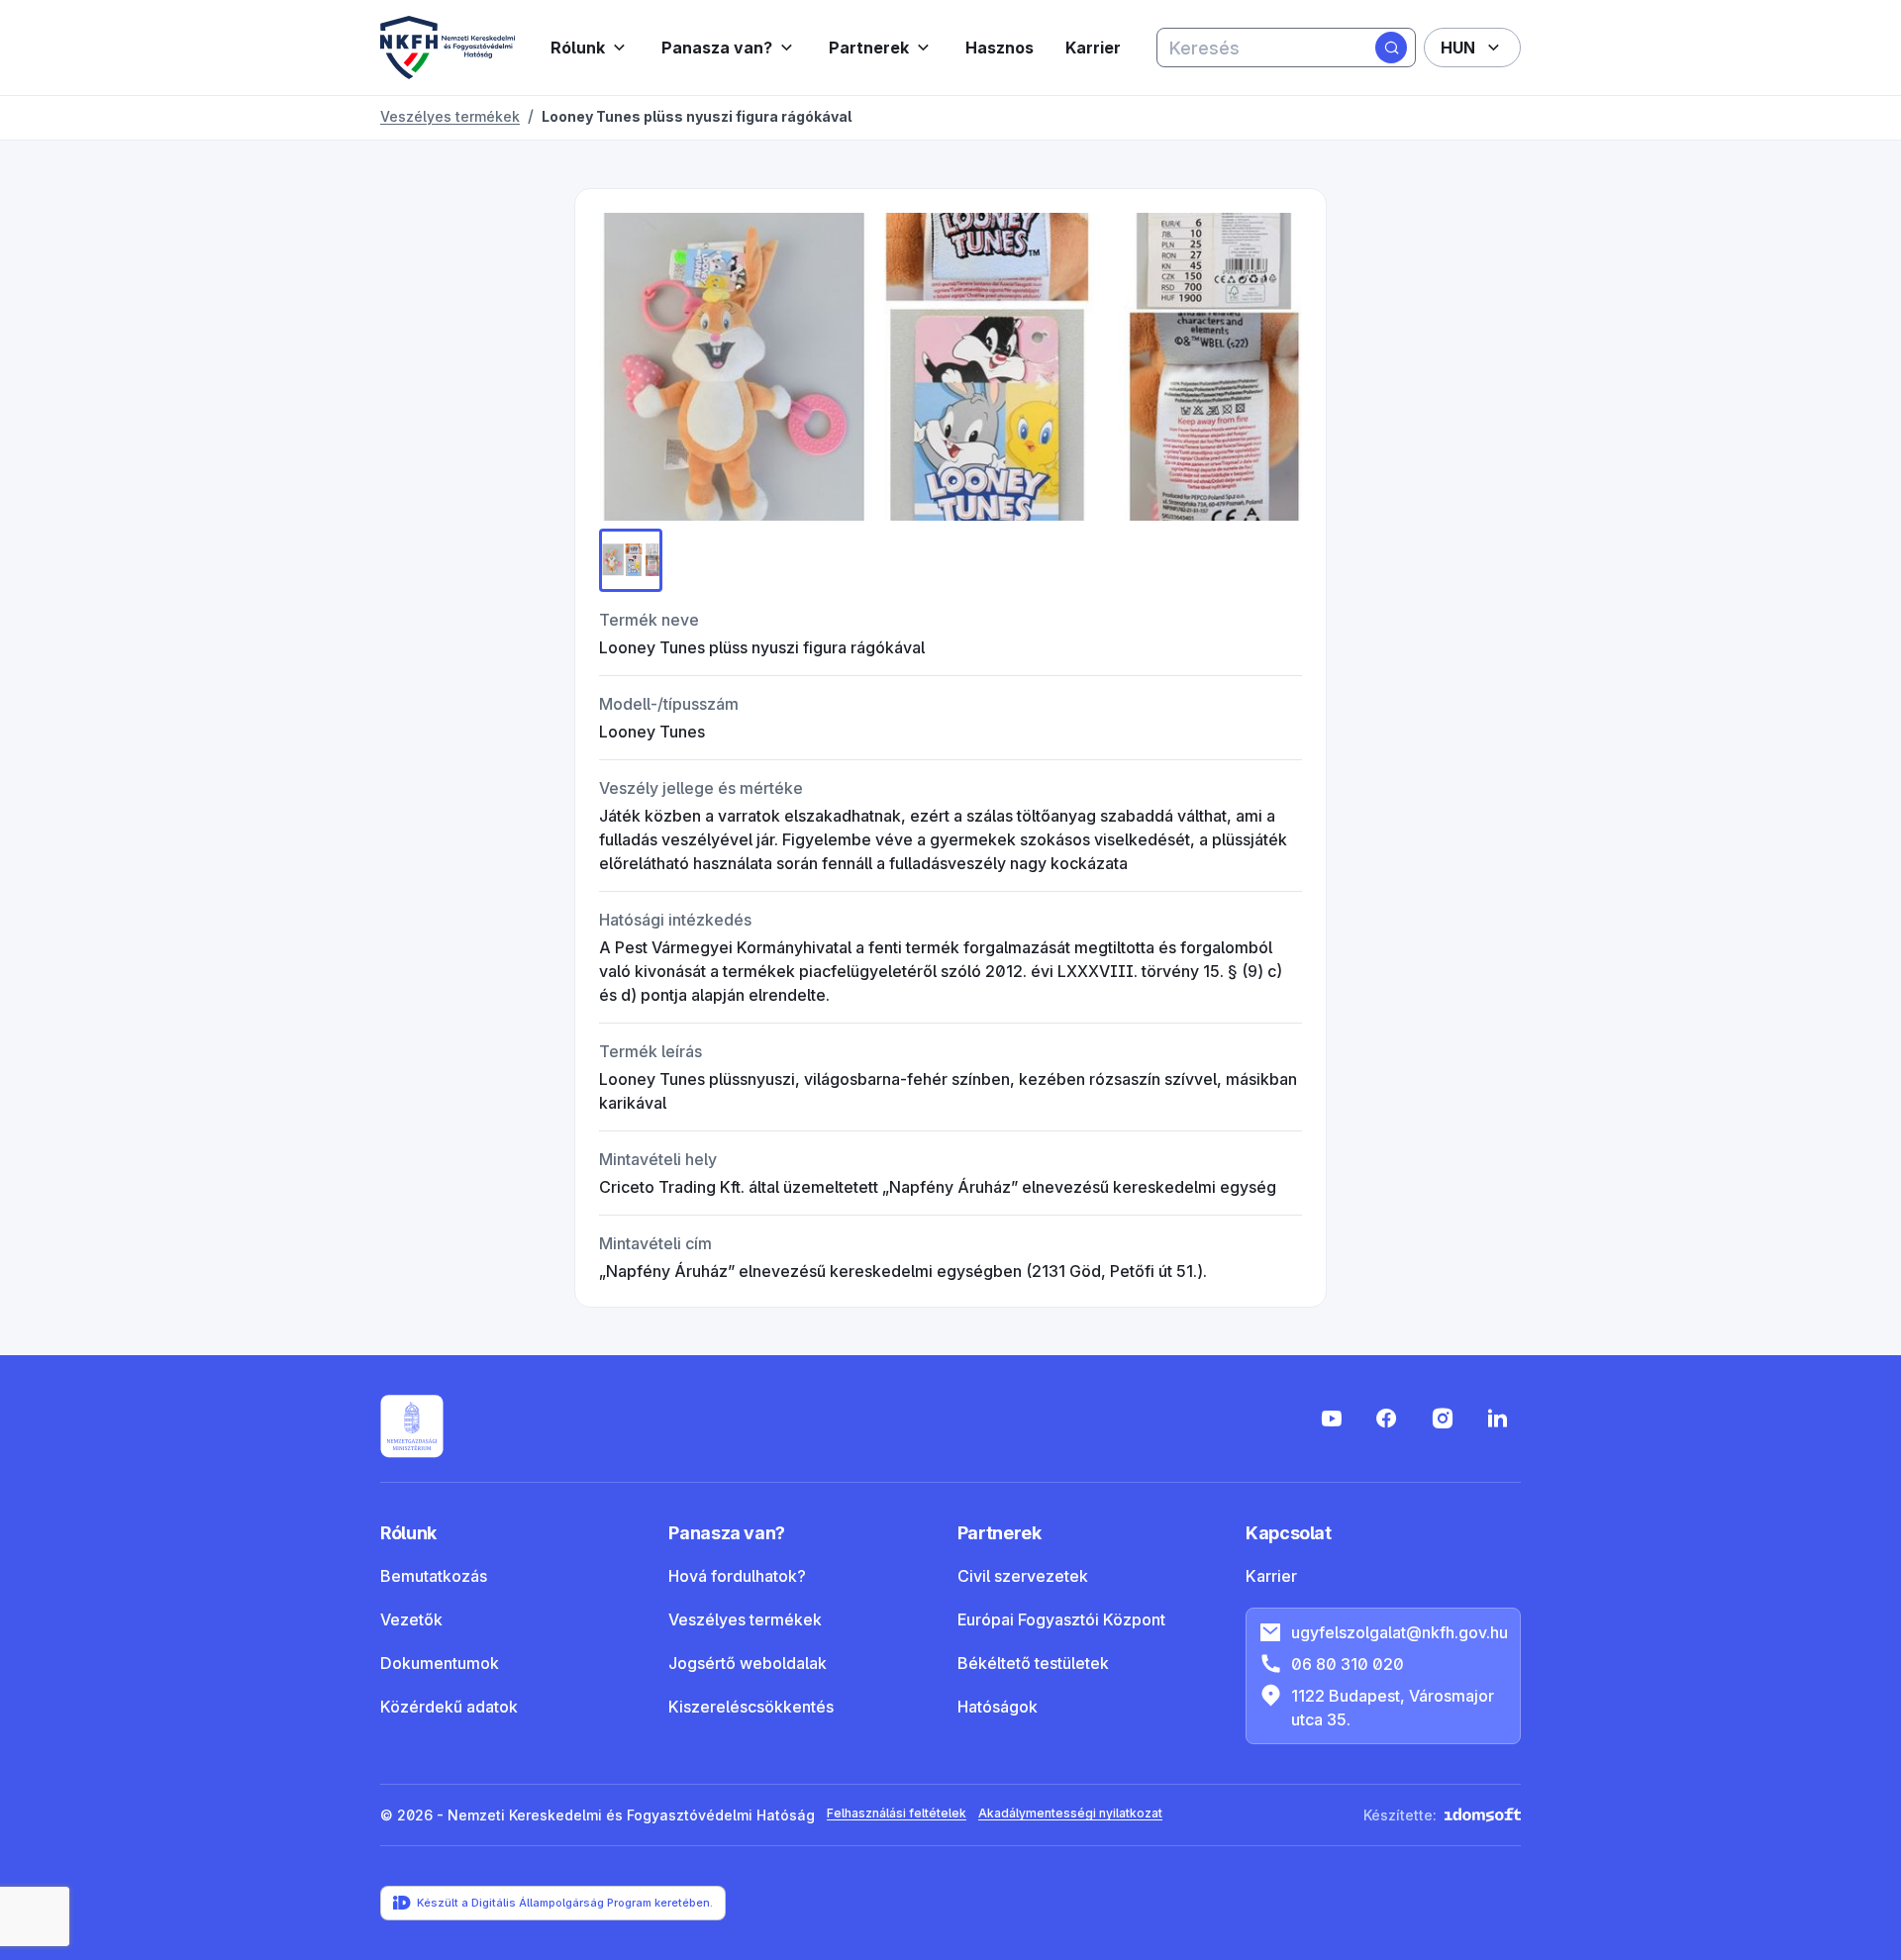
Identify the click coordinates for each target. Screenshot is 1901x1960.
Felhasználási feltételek (897, 1813)
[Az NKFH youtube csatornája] (1331, 1419)
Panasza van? (717, 48)
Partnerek (869, 48)
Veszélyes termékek (745, 1619)
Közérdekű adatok (449, 1707)
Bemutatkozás (434, 1576)
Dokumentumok (440, 1663)
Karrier (1093, 48)
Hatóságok (998, 1707)
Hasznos (1000, 48)
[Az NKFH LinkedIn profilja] (1497, 1419)
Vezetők (411, 1619)
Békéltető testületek (1033, 1663)
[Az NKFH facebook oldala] (1386, 1419)
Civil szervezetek (1023, 1576)
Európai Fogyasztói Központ (1061, 1619)
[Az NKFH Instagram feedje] (1442, 1419)
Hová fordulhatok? (737, 1576)
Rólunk (578, 48)
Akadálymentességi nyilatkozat (1070, 1813)
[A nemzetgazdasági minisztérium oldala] (412, 1426)
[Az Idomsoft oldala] (1483, 1815)
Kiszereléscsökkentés (751, 1707)
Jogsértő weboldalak (748, 1663)
